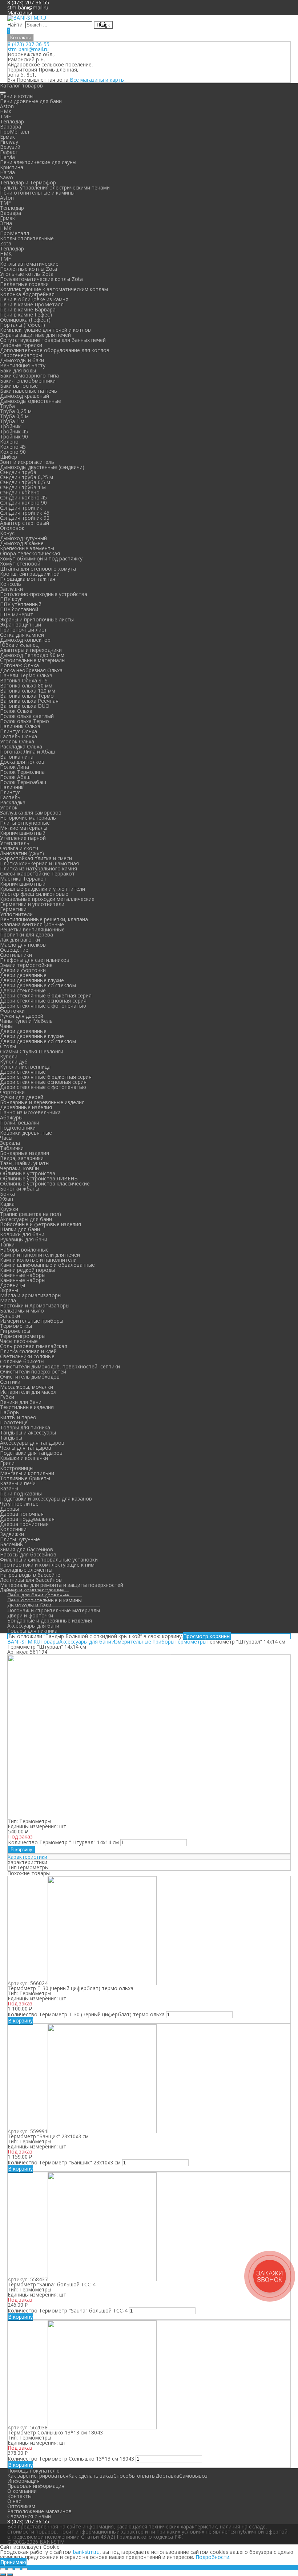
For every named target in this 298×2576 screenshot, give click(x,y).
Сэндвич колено (20, 492)
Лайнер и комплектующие (32, 1590)
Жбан (7, 1199)
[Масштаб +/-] (25, 2569)
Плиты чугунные (20, 1539)
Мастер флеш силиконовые (34, 894)
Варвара (11, 126)
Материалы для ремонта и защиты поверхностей (62, 1585)
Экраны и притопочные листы (37, 619)
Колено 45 (13, 447)
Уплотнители (16, 914)
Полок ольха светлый (27, 716)
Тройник (10, 426)
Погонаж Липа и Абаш (27, 752)
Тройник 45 (14, 431)
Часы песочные (19, 1341)
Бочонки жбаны (20, 1189)
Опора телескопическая (30, 553)
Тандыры (11, 1438)
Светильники (16, 955)
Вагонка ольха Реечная (29, 701)
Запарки (10, 1316)
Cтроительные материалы (33, 660)
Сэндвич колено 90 (23, 503)
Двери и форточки (23, 970)
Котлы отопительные (27, 238)
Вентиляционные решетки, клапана (44, 919)
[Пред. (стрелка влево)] (3, 2575)
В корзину (21, 1850)
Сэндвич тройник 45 (25, 513)
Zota (6, 243)
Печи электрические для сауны (38, 162)
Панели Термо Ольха (26, 675)
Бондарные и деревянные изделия (42, 1102)
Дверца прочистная (24, 1524)
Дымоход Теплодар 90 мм (32, 655)
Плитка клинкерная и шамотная (39, 863)
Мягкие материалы (24, 828)
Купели (9, 1056)
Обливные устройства (28, 1173)
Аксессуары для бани (26, 1219)
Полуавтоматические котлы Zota (41, 279)
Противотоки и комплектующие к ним (47, 1565)
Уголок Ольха (17, 741)
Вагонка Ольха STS (24, 680)
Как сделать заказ (91, 2476)
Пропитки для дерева (27, 934)
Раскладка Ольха (21, 746)
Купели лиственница (25, 1067)
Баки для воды (18, 370)
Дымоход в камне (22, 543)
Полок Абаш (15, 777)
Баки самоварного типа (29, 375)
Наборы (10, 1412)
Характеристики (27, 1857)
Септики (10, 1382)
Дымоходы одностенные (31, 401)
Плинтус (10, 792)
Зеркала (10, 1143)
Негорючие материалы (28, 818)
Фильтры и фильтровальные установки (49, 1560)
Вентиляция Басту (23, 365)
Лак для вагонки (20, 940)
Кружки (9, 1209)
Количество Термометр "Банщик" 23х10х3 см (64, 2162)
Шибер (9, 457)
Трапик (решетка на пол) (31, 1214)
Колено (9, 442)
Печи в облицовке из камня (34, 299)
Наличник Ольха (20, 726)
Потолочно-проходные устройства (44, 594)
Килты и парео (18, 1417)
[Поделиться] (10, 2569)
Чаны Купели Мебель (26, 1021)
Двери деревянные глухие (32, 980)
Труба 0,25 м (16, 411)
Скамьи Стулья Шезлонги (32, 1051)
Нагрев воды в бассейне (30, 1575)
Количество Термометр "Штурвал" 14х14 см (63, 1842)
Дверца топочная (22, 1514)
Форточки (12, 1011)
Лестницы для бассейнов (31, 1580)
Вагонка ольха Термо (27, 696)
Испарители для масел (28, 1392)
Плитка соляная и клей (28, 1351)
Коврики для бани (22, 1234)
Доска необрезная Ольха (31, 670)
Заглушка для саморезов (31, 813)
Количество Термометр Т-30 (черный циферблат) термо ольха (86, 2014)
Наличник (12, 787)
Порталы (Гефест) (23, 325)
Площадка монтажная (28, 579)
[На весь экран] (17, 2569)
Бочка (7, 1194)
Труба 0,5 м (14, 416)
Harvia (7, 157)
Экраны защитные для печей (35, 335)
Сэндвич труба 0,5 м (25, 482)
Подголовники (18, 1128)
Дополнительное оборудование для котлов (55, 350)
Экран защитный (21, 624)
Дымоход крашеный (25, 396)
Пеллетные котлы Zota (29, 269)
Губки (7, 1397)
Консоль (11, 584)
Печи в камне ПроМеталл (32, 304)
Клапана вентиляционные (32, 924)
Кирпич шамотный (23, 833)
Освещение (14, 950)
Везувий (10, 147)
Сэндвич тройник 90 (25, 518)
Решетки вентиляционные (32, 929)
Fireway (9, 142)
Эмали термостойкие (26, 965)
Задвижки (12, 1534)
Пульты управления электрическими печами (55, 187)
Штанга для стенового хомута (38, 569)
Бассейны (12, 1544)
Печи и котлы (17, 96)
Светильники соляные (27, 1356)
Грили (7, 1463)
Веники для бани (21, 1402)
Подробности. (213, 2557)
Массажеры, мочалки (27, 1387)
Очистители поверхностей (33, 1371)
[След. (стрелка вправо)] (10, 2575)
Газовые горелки (21, 345)
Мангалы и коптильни (27, 1473)
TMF (5, 116)
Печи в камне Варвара (28, 309)
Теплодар (12, 121)
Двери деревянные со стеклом (38, 985)
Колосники (13, 1529)
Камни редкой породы (27, 1270)
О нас (14, 2501)
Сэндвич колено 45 (23, 497)
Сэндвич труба (18, 472)
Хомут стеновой (20, 564)
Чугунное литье (19, 1504)
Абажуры (11, 1117)
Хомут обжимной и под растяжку (41, 558)
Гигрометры (15, 1331)
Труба (7, 406)
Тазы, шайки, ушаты (25, 1163)
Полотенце (14, 1422)
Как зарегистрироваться (38, 2476)
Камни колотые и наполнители (38, 1260)
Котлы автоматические (29, 264)
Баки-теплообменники (28, 381)
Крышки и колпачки (24, 1458)
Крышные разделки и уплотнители (43, 889)
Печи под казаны (21, 1493)
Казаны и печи (18, 1483)
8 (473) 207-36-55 (29, 44)
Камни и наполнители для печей (40, 1255)
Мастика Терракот (23, 879)
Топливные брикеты (25, 1478)
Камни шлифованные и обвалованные (47, 1265)
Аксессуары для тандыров (32, 1443)
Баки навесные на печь (29, 391)
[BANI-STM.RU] (27, 18)
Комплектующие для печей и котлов (45, 330)
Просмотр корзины (207, 1636)
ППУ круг (11, 599)
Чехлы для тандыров (26, 1448)
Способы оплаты (134, 2476)
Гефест (9, 152)
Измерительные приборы (32, 1321)
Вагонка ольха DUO (25, 706)
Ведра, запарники (22, 1158)
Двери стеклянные (23, 990)
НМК (6, 111)
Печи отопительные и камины (37, 193)
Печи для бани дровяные (38, 1595)
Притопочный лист (23, 630)
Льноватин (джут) (22, 853)
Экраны (9, 1290)
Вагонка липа (17, 757)
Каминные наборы (23, 1275)
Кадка (7, 1204)
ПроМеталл (15, 132)
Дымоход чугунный (23, 538)
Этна (6, 223)
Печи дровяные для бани (31, 101)
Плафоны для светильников (35, 960)
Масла (8, 1300)
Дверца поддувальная (27, 1519)
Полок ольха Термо (25, 721)
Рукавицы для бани (24, 1239)
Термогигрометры (23, 1336)
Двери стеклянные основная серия (43, 1001)
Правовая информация (36, 2486)
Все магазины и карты (97, 80)
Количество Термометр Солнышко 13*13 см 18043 (71, 2459)
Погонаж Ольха (19, 665)
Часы (6, 1138)
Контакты (20, 38)
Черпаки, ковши (19, 1168)
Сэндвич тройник (21, 508)
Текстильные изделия (27, 1407)
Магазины (20, 13)
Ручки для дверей (22, 1016)
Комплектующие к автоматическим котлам (54, 289)
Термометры (16, 1326)
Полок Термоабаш (23, 782)
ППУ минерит (17, 614)
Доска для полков (22, 762)
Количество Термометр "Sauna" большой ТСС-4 (68, 2310)
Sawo (7, 177)
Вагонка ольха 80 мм (26, 685)
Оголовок (12, 528)
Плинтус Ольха (19, 731)
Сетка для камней (22, 635)
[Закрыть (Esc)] (3, 2569)
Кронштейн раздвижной (30, 574)
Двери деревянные (23, 975)
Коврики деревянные (26, 1133)
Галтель (10, 797)
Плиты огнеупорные (25, 823)
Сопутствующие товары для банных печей (53, 340)
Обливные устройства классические (45, 1183)
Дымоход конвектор (25, 640)
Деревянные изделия (26, 1107)
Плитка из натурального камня (39, 868)
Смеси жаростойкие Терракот (37, 873)
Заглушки (11, 589)
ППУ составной (19, 609)
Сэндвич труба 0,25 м (27, 477)
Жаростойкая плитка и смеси (36, 858)
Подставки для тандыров (31, 1453)
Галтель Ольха (19, 736)
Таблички (12, 1148)
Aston (7, 106)
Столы (8, 1046)
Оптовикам (21, 2506)
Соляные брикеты (22, 1361)
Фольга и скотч (19, 848)
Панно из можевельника (30, 1112)
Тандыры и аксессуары (28, 1432)
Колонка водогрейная (27, 294)
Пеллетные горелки (24, 284)
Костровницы (17, 1468)
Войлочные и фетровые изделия (41, 1224)
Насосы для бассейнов (28, 1554)
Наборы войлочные (24, 1250)
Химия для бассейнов (27, 1549)
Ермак (7, 137)
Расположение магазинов (39, 2511)
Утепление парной (23, 838)
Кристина (12, 167)
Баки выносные (19, 386)
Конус (7, 533)
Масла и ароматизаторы (31, 1295)
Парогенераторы (21, 355)
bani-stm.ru (86, 2552)
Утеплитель (15, 843)
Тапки (7, 1244)
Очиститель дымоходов (30, 1377)
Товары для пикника (25, 1427)
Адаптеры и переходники (31, 650)
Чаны (6, 1026)
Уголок (9, 807)
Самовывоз (193, 2476)
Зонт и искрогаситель (27, 462)
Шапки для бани (20, 1229)
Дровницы (13, 1285)
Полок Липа (15, 767)
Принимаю (13, 2562)
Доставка (167, 2476)
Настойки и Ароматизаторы (35, 1305)
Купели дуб (14, 1062)
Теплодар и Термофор (28, 182)
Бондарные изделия (25, 1153)
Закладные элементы (26, 1570)
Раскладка (13, 802)
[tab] (149, 1857)
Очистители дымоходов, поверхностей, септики (60, 1366)
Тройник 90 (14, 436)
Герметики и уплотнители (32, 904)
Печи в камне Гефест (26, 315)
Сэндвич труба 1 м (23, 487)
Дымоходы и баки (22, 360)
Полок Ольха (16, 711)
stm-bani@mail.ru (28, 7)
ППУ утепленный (21, 604)
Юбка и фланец (19, 645)
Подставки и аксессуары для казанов (46, 1499)
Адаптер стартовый (25, 523)
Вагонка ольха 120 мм (28, 691)
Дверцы (9, 1509)
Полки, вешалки (20, 1122)
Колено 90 (13, 452)
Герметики (13, 909)
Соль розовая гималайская (34, 1346)
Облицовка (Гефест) (25, 320)
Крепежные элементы (27, 548)
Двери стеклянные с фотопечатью (43, 1006)
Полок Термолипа (22, 772)
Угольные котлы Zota (27, 274)
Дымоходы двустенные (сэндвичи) (42, 467)
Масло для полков (23, 945)
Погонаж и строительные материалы (54, 1610)
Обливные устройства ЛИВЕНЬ (39, 1178)
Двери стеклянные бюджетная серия (46, 995)
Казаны (9, 1488)
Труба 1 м (12, 421)
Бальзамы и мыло (22, 1311)
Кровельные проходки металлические (47, 899)
